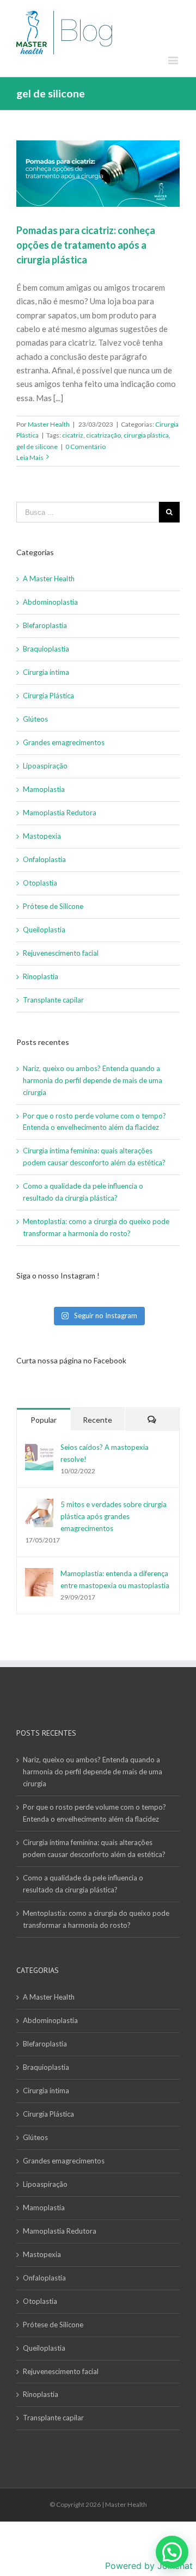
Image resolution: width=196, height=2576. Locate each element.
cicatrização (103, 435)
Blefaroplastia (45, 625)
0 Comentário (85, 447)
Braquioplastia (46, 649)
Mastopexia (42, 836)
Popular (44, 1420)
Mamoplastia (44, 789)
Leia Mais (30, 457)
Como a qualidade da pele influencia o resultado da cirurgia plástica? (83, 1884)
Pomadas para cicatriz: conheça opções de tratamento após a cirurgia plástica (86, 245)
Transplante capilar (53, 1000)
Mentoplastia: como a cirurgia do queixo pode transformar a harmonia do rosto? (96, 1919)
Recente (97, 1420)
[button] (172, 2552)
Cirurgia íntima (46, 672)
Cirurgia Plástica (48, 696)
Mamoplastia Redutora (60, 813)
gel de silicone (37, 447)
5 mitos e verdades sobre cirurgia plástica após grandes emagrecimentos (114, 1516)
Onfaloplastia (44, 859)
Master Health (49, 424)
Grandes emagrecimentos (64, 742)
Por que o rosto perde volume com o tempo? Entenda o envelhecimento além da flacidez (94, 1813)
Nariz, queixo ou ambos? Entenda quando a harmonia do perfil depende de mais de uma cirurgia (93, 1080)
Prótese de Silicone (53, 906)
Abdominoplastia (50, 602)
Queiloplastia (44, 930)
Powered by (149, 2566)
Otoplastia (40, 883)
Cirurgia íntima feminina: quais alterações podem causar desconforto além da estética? (94, 1848)
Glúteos (35, 719)
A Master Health (49, 579)
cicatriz (73, 435)
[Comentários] (152, 1420)
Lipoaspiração (45, 766)
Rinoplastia (41, 976)
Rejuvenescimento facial (61, 953)
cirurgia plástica (146, 435)
